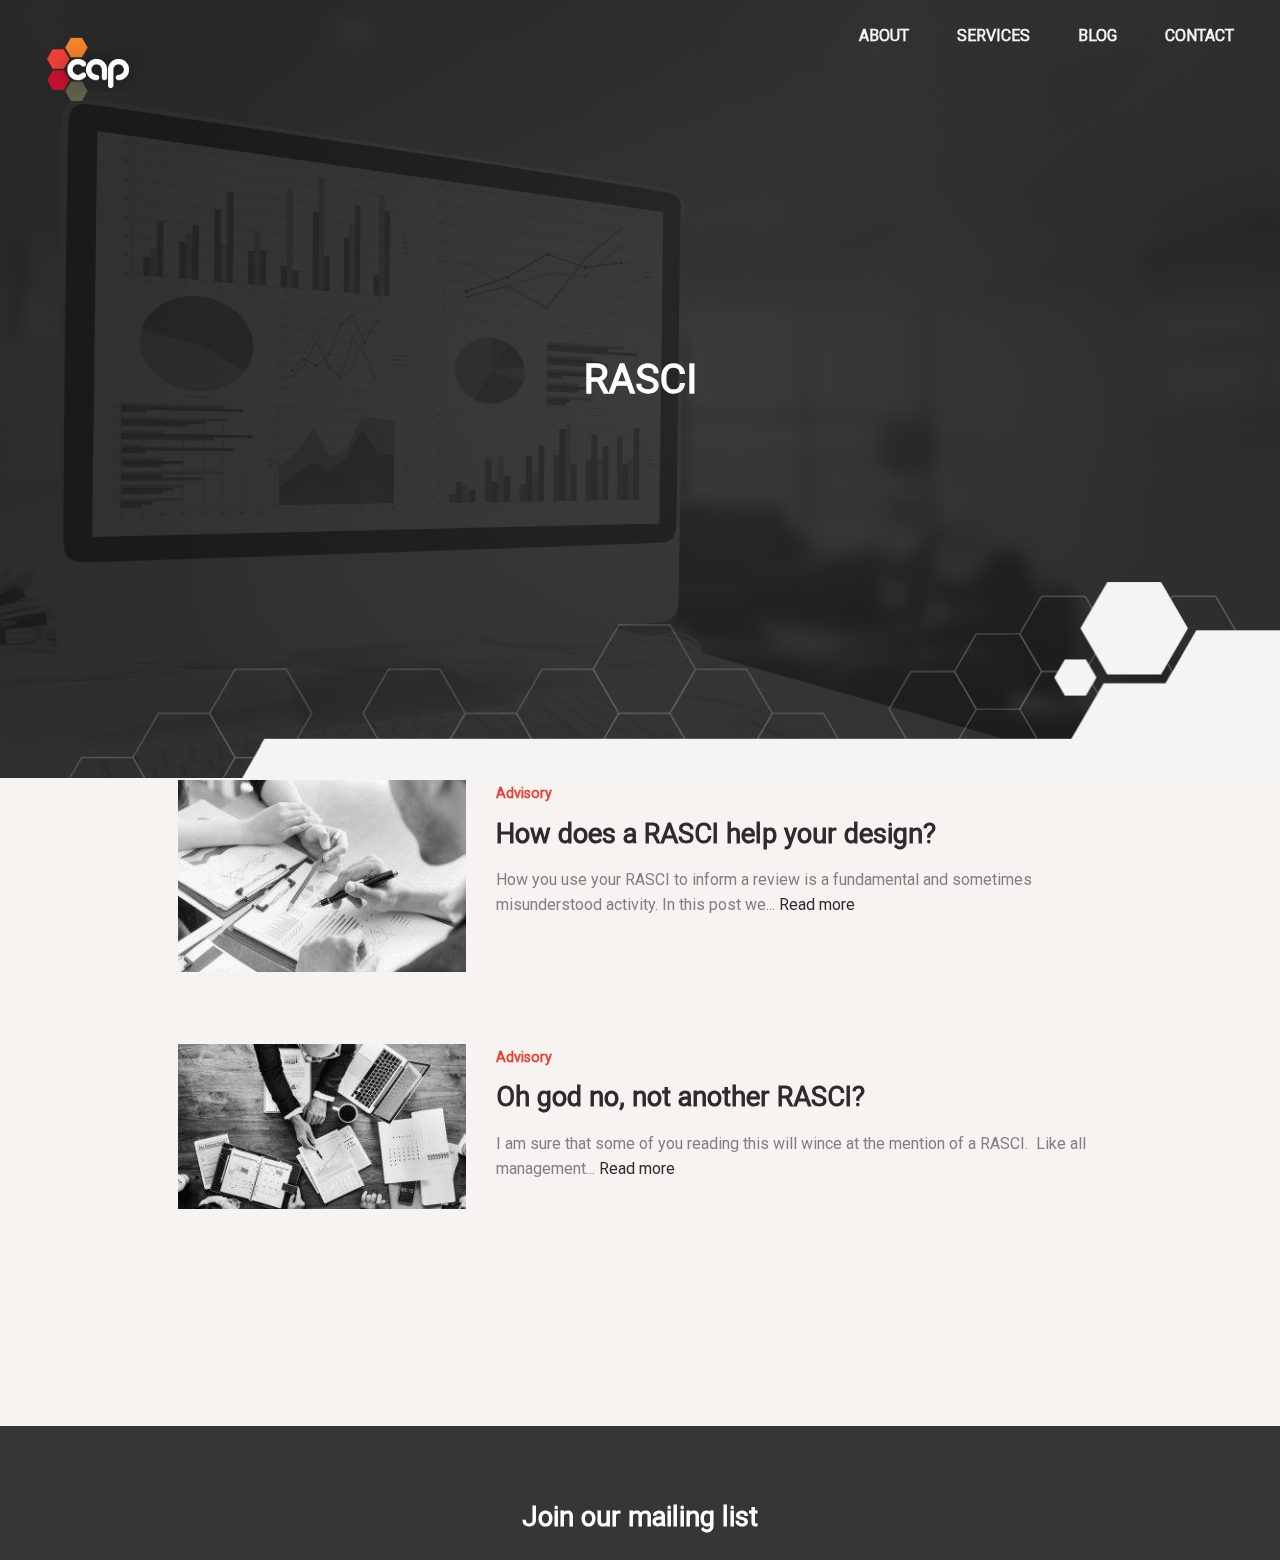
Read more (817, 904)
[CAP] (97, 70)
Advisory (524, 793)
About (884, 35)
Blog (1097, 35)
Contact (1199, 35)
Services (993, 35)
